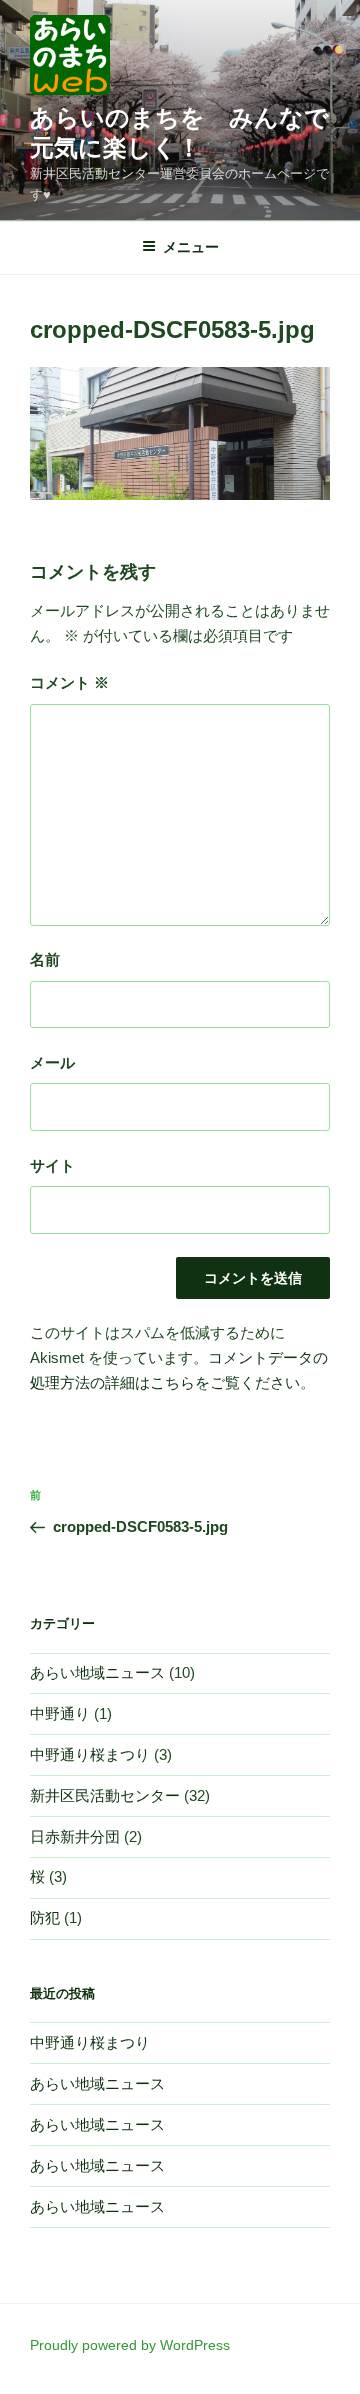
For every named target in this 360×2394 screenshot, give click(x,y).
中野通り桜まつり (90, 1754)
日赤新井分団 (75, 1836)
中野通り (60, 1713)
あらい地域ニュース (97, 1672)
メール (52, 1062)
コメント (69, 682)
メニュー (191, 247)
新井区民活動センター (105, 1795)
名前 (45, 959)
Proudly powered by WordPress (130, 2345)
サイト (52, 1165)
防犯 (45, 1917)
